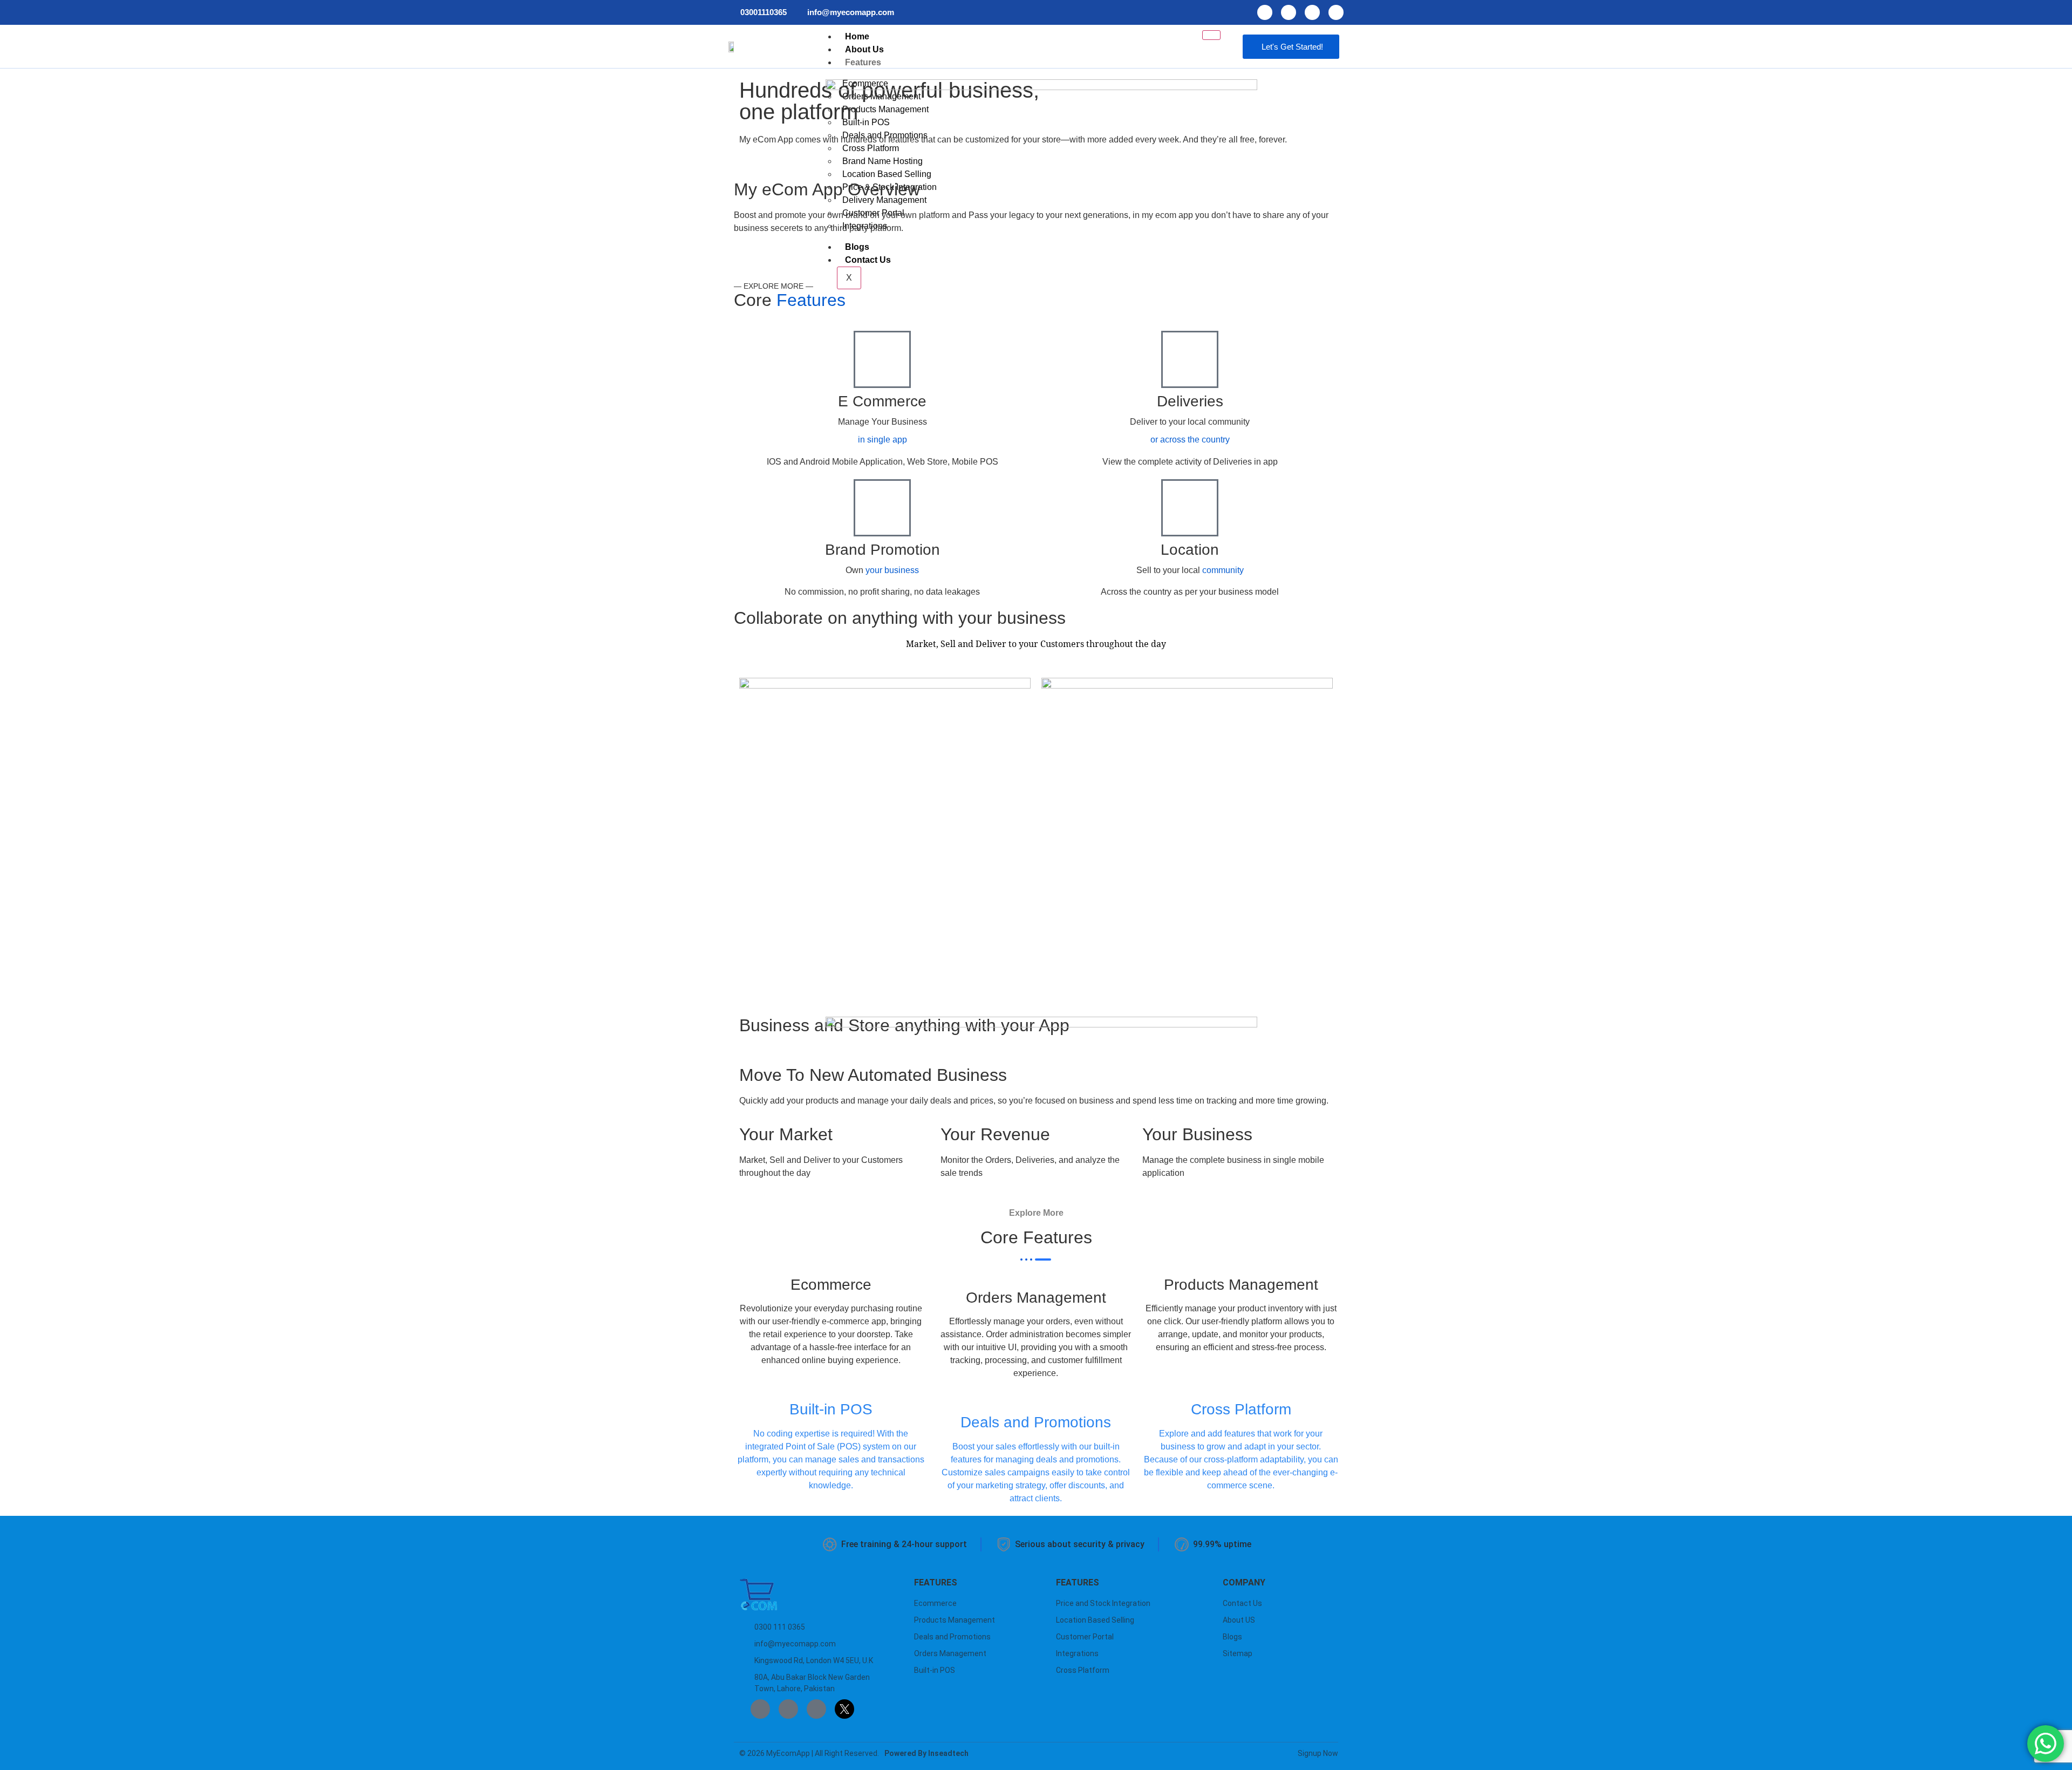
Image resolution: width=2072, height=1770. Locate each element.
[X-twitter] (1336, 12)
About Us (864, 49)
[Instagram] (1289, 12)
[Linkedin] (1312, 12)
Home (857, 36)
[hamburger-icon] (1211, 35)
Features (863, 62)
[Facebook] (1265, 12)
